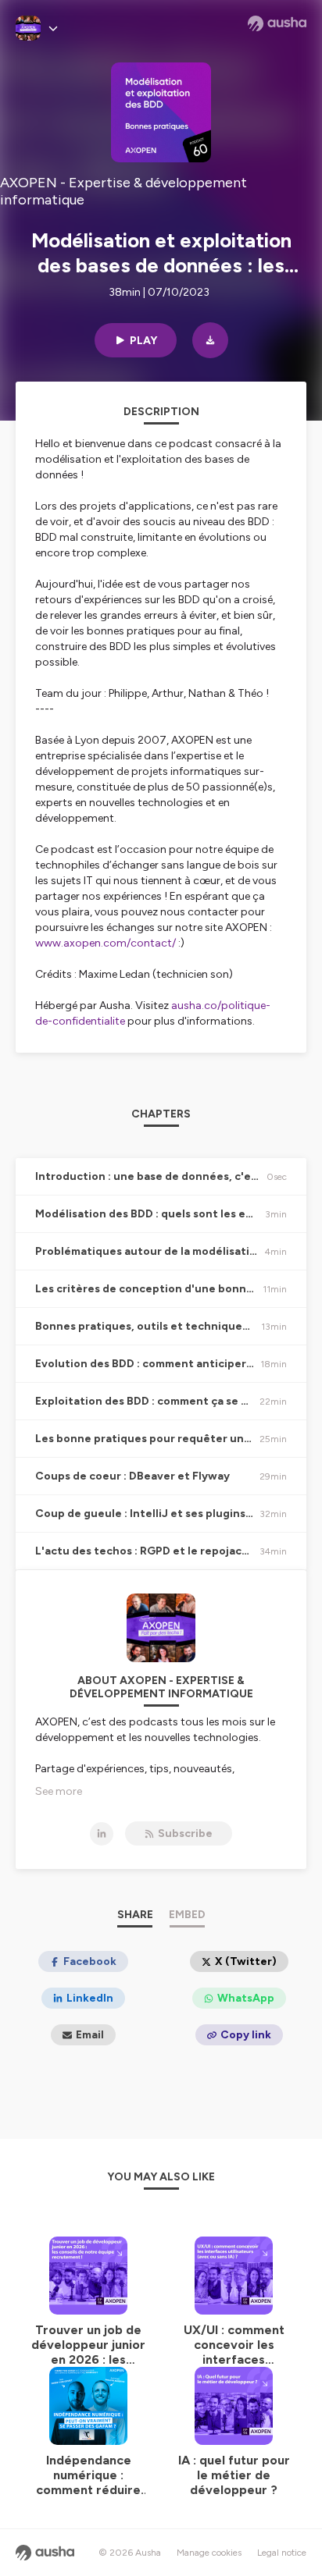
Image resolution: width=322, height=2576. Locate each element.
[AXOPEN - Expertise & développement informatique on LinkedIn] (102, 1834)
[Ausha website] (277, 23)
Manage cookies (209, 2553)
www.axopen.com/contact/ (106, 943)
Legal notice (282, 2553)
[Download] (210, 340)
